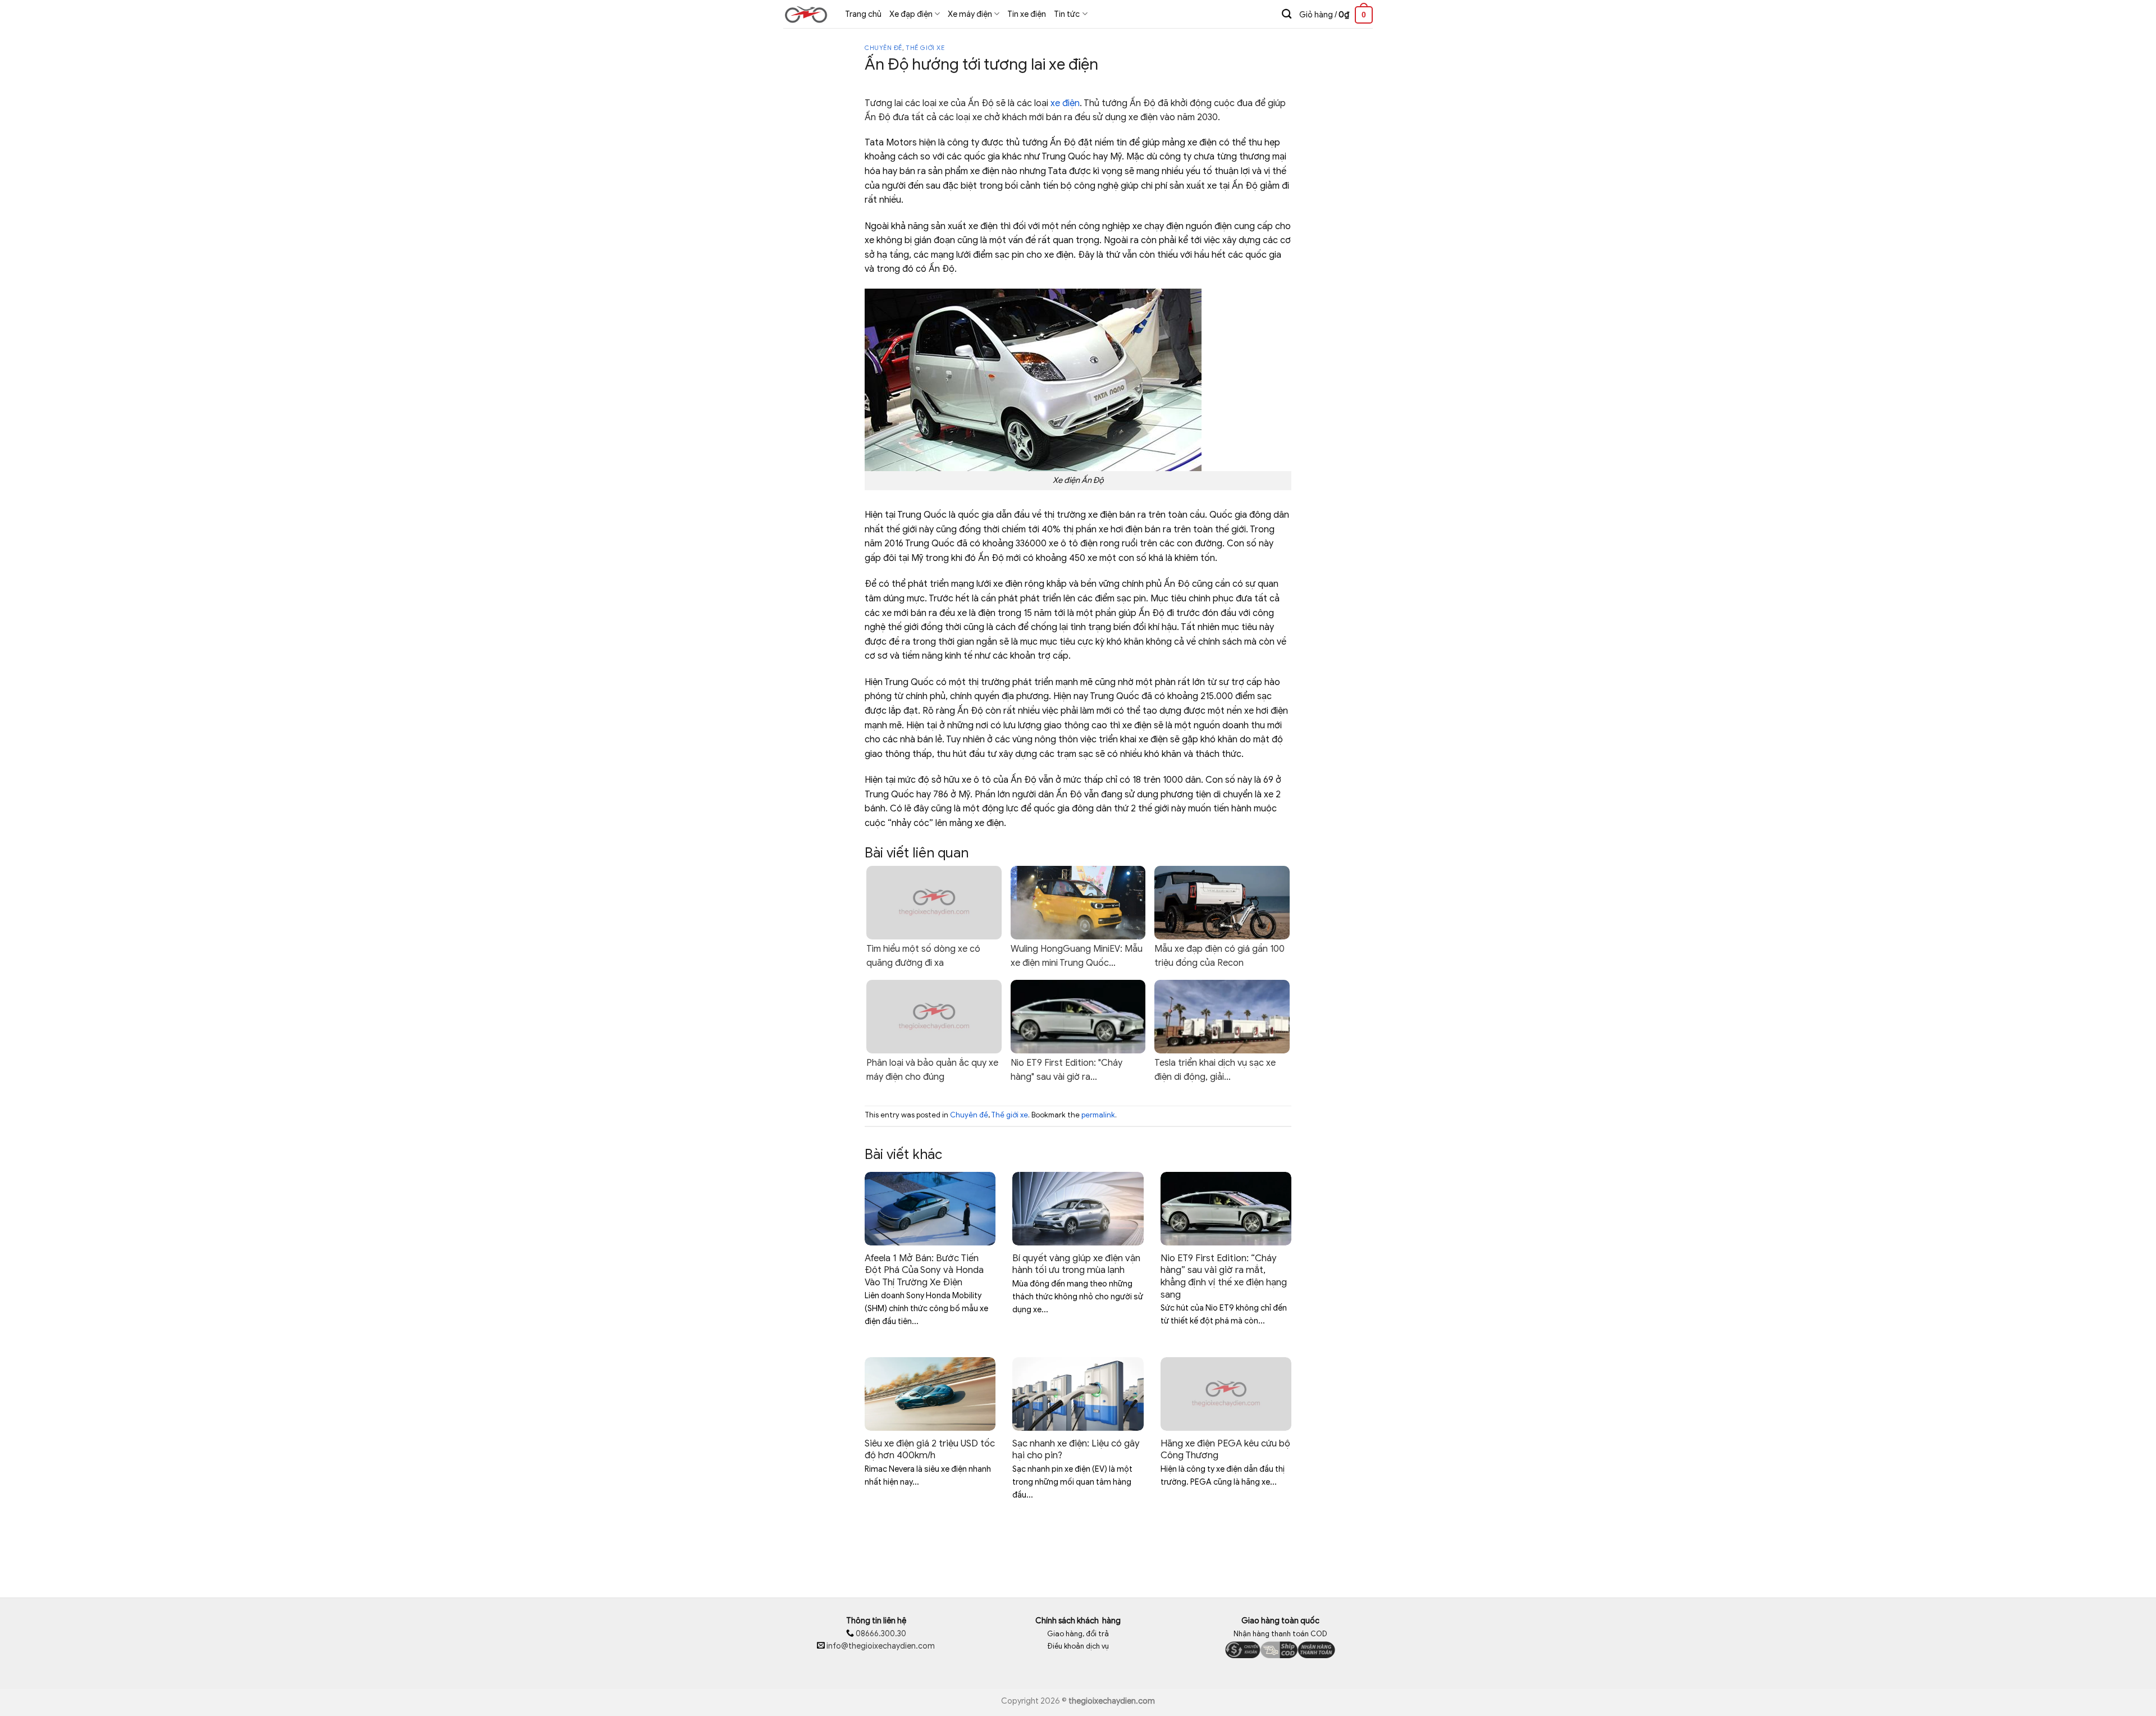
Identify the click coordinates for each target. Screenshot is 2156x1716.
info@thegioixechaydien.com (881, 1646)
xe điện (1065, 103)
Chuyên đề (883, 48)
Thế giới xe (925, 48)
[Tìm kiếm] (1287, 14)
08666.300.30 (880, 1634)
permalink (1098, 1115)
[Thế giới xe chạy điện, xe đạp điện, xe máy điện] (806, 14)
